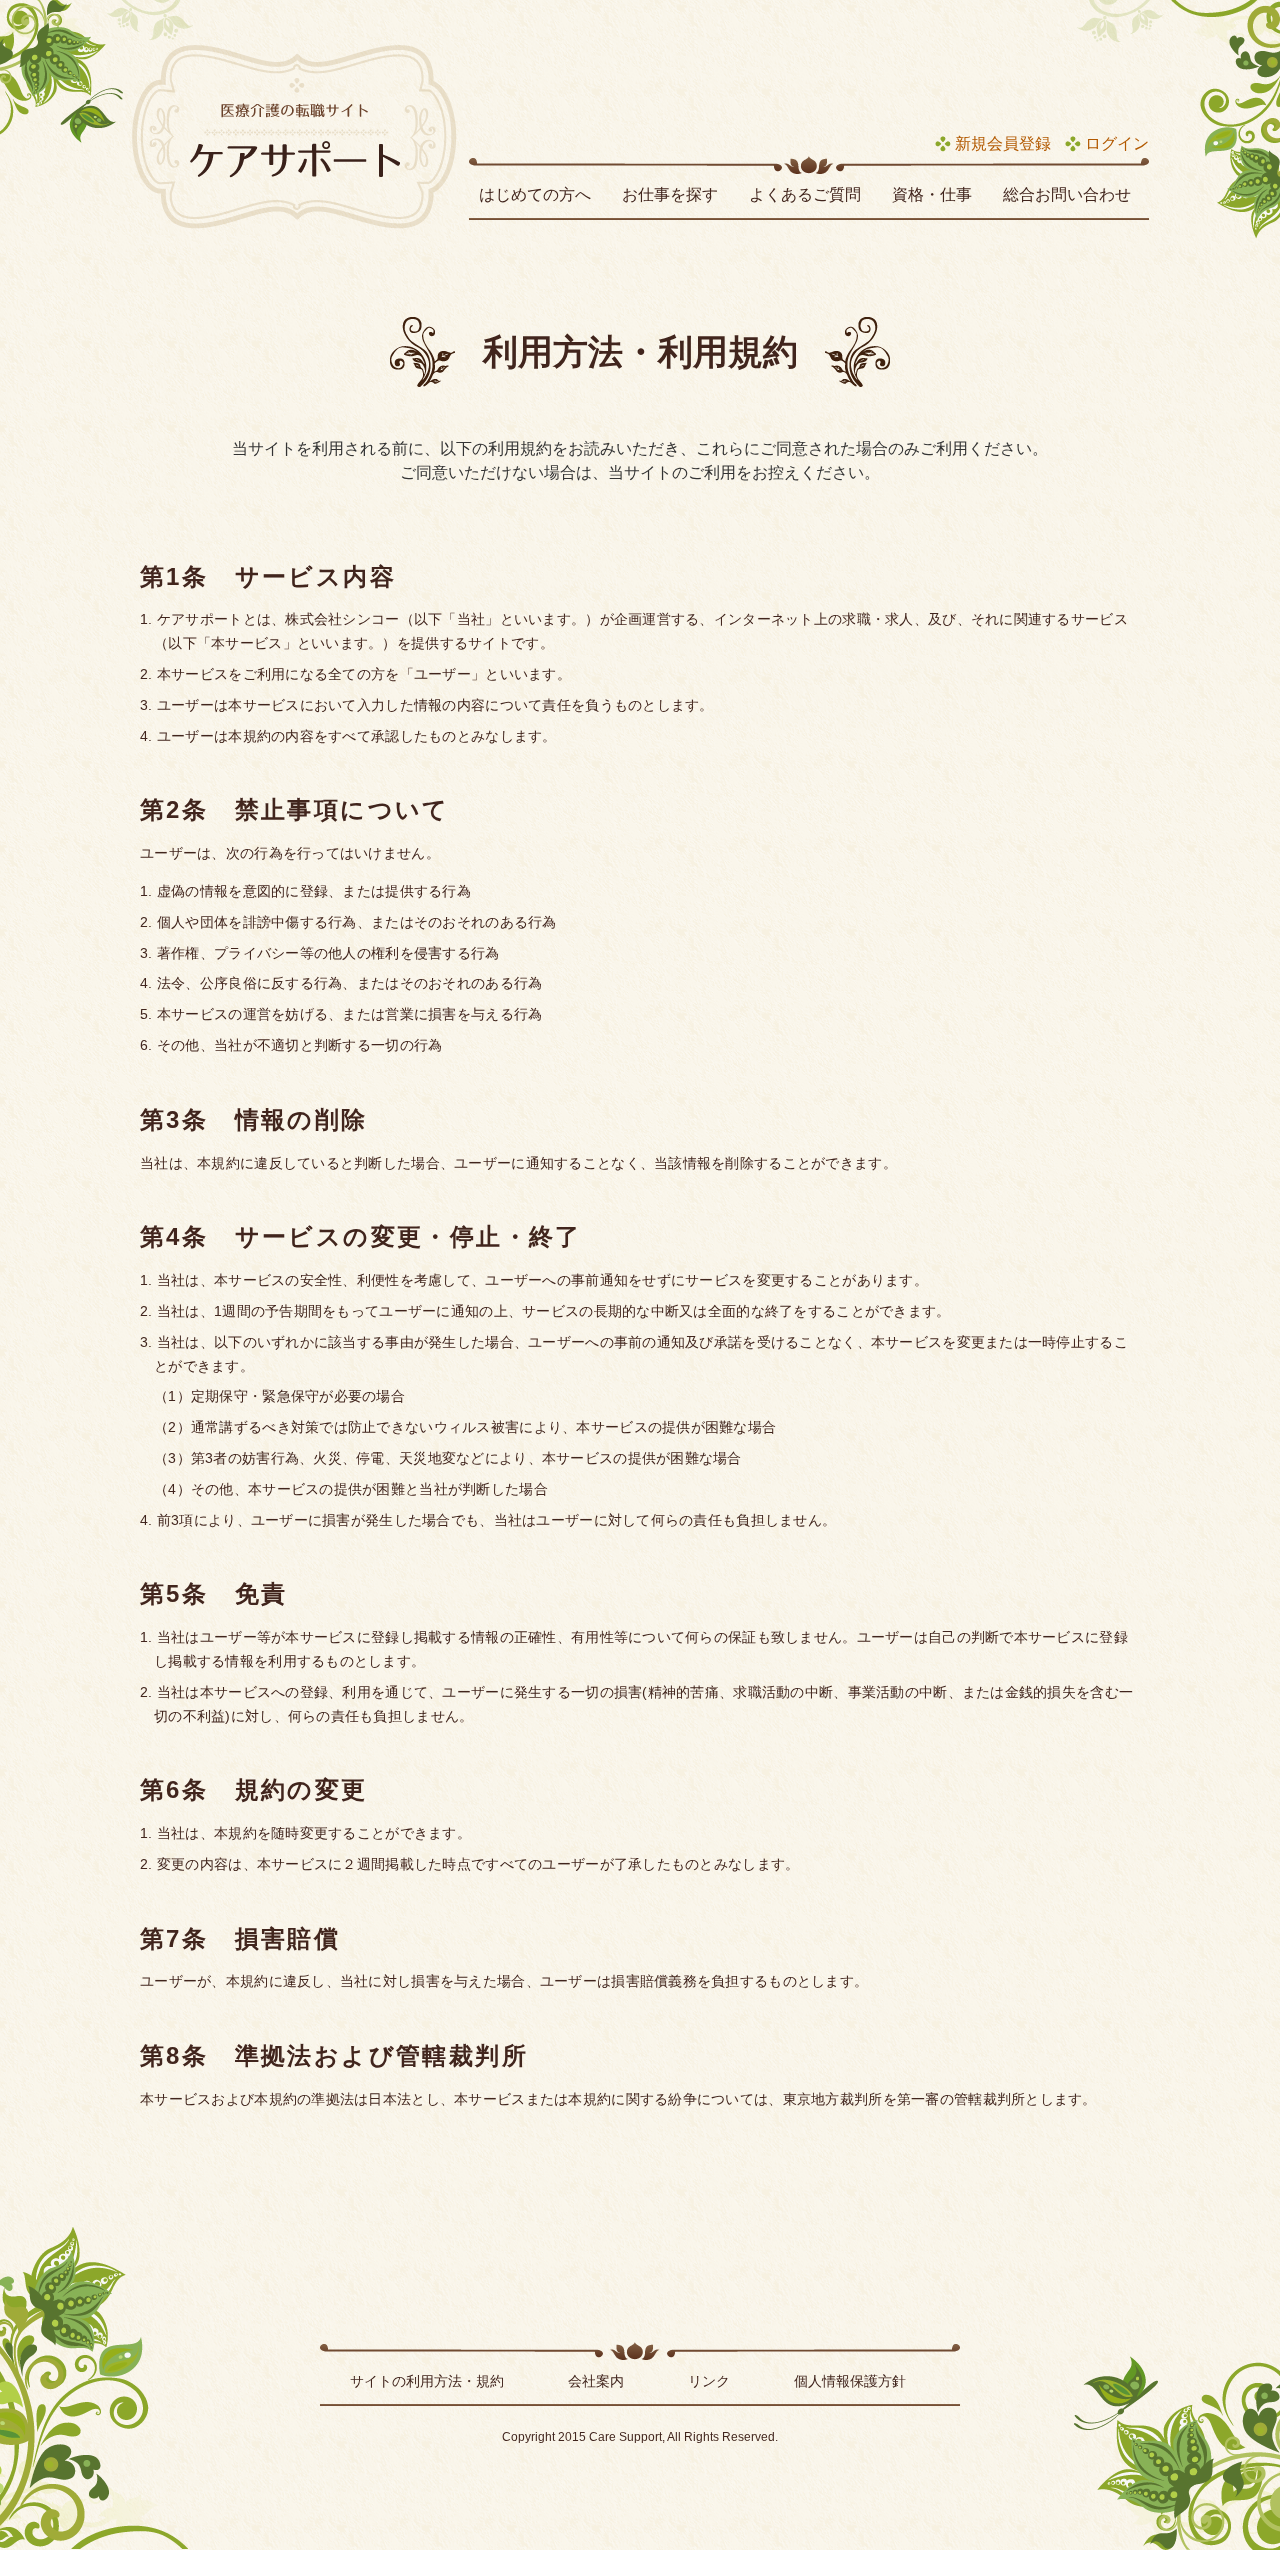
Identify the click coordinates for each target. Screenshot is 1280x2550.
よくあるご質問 (805, 194)
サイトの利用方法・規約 (427, 2381)
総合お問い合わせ (1067, 194)
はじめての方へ (535, 194)
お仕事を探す (670, 194)
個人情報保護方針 (850, 2381)
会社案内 (596, 2381)
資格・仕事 (932, 194)
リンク (709, 2381)
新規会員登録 (1003, 143)
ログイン (1117, 143)
